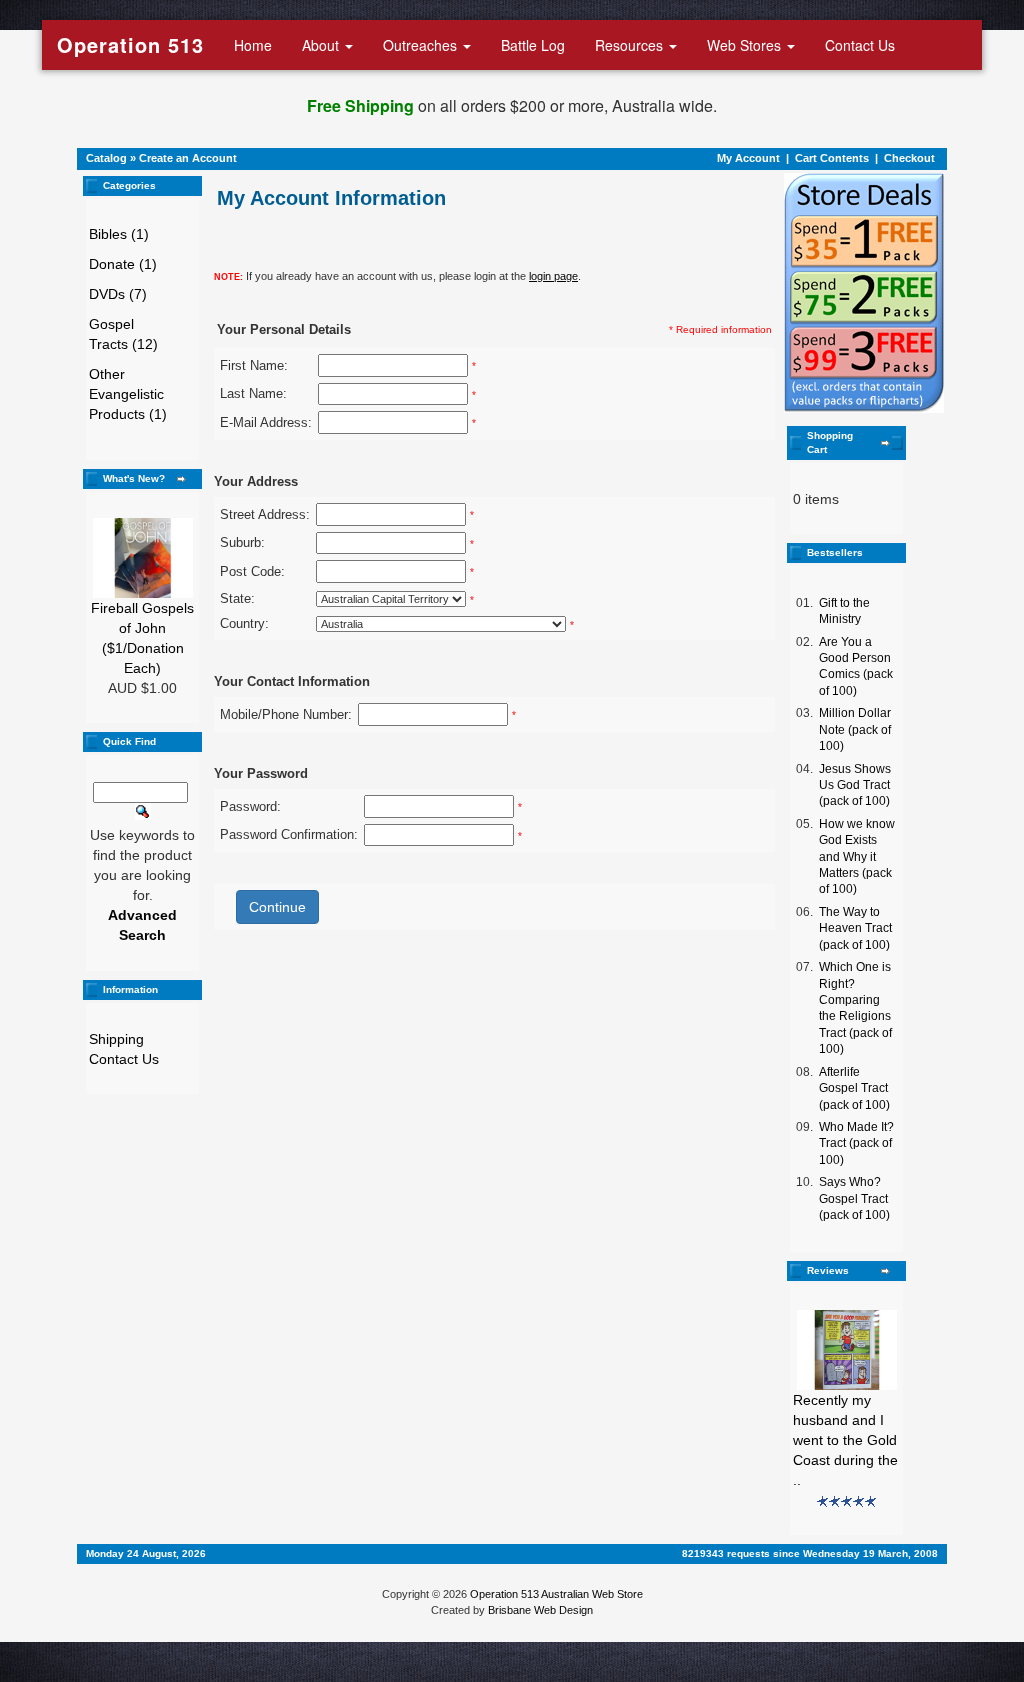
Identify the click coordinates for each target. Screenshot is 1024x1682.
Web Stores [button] (746, 45)
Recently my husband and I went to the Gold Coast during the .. (845, 1440)
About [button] (322, 45)
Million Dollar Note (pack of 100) (855, 729)
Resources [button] (631, 45)
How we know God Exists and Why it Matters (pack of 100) (857, 857)
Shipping (116, 1039)
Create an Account (188, 158)
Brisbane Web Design (540, 1610)
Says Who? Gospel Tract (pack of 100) (854, 1198)
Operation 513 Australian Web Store (556, 1594)
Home (253, 45)
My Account (748, 158)
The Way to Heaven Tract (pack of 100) (855, 928)
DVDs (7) (118, 294)
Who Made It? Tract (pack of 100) (856, 1143)
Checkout (909, 158)
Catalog (106, 158)
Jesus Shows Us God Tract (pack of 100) (855, 785)
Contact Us (860, 45)
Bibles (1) (119, 234)
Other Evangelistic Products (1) (128, 394)
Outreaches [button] (422, 45)
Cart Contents (832, 158)
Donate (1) (123, 264)
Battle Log (533, 45)
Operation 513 (130, 44)
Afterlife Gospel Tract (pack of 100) (854, 1088)
